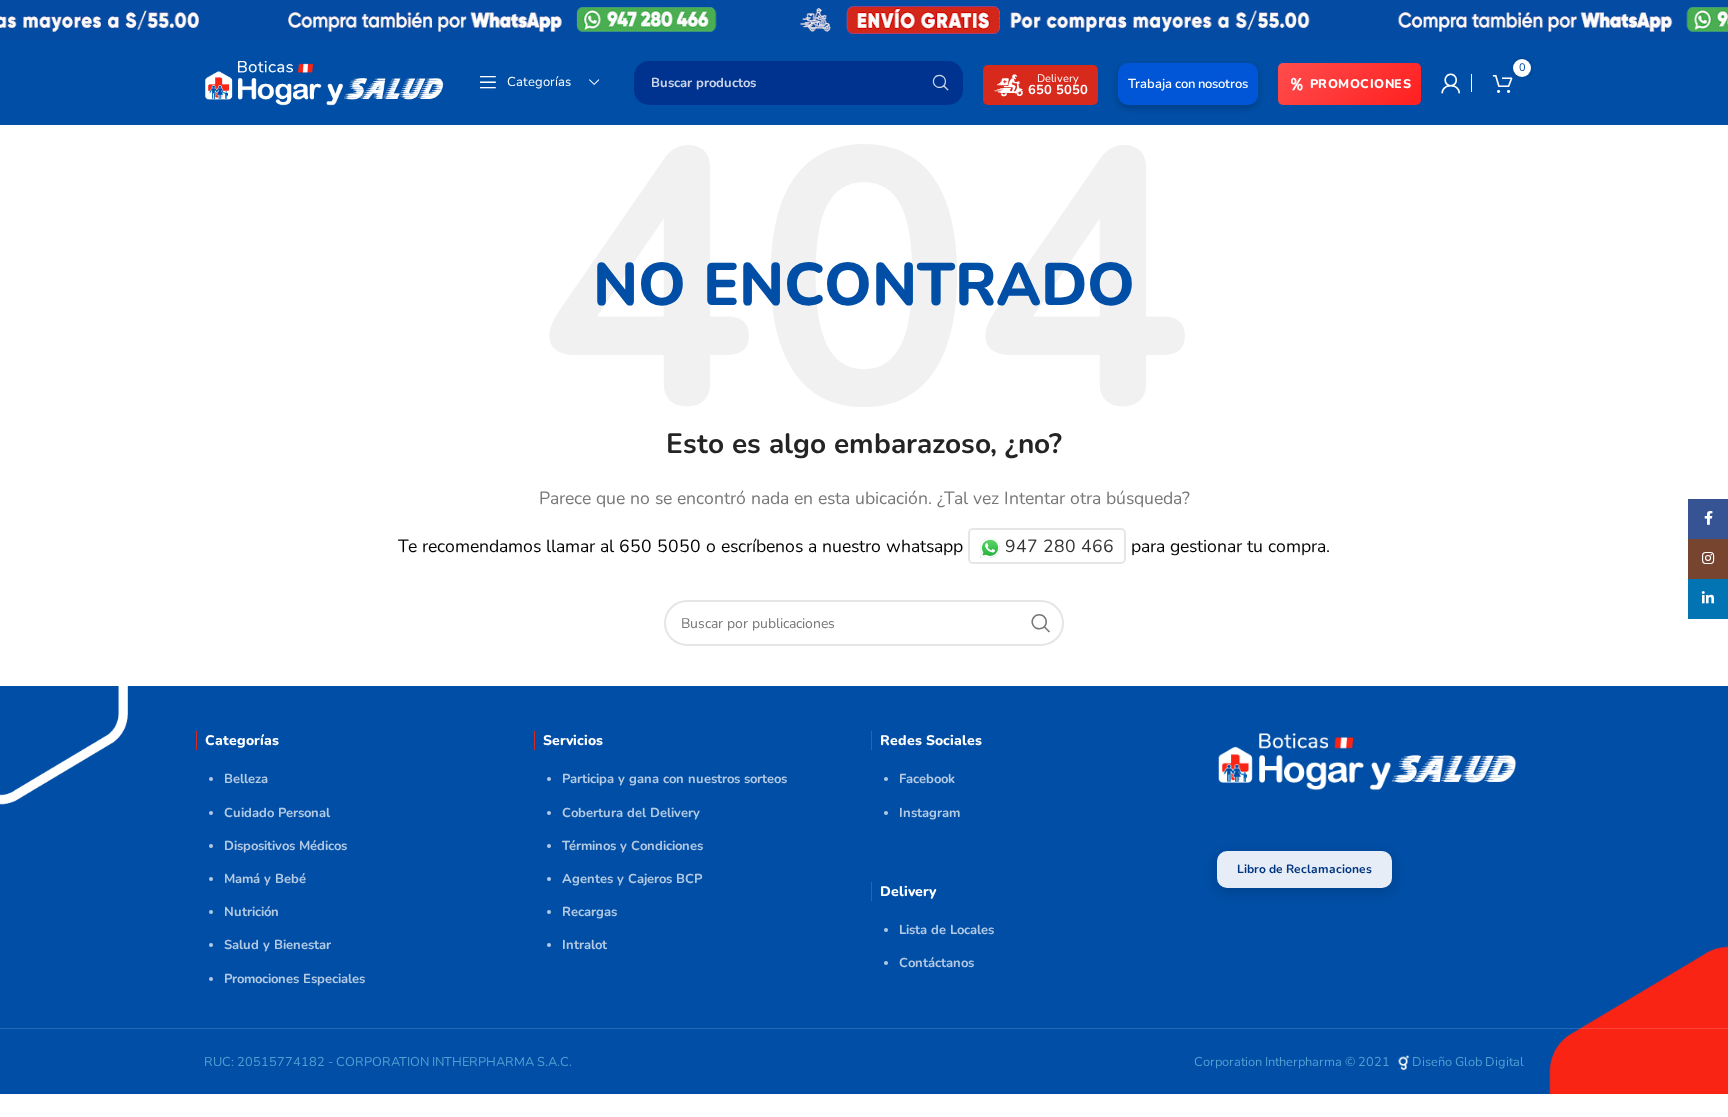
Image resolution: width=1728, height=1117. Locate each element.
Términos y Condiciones (632, 846)
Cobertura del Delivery (631, 813)
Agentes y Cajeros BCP (632, 879)
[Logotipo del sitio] (324, 81)
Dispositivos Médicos (285, 846)
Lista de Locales (946, 930)
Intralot (584, 945)
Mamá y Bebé (265, 879)
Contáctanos (936, 963)
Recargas (589, 912)
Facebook (927, 779)
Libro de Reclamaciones (1304, 869)
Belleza (246, 779)
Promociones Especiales (294, 979)
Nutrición (251, 912)
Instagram (929, 813)
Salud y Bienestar (277, 945)
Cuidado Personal (277, 813)
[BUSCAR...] (940, 83)
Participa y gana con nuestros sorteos (674, 779)
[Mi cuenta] (1451, 83)
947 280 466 (1057, 546)
